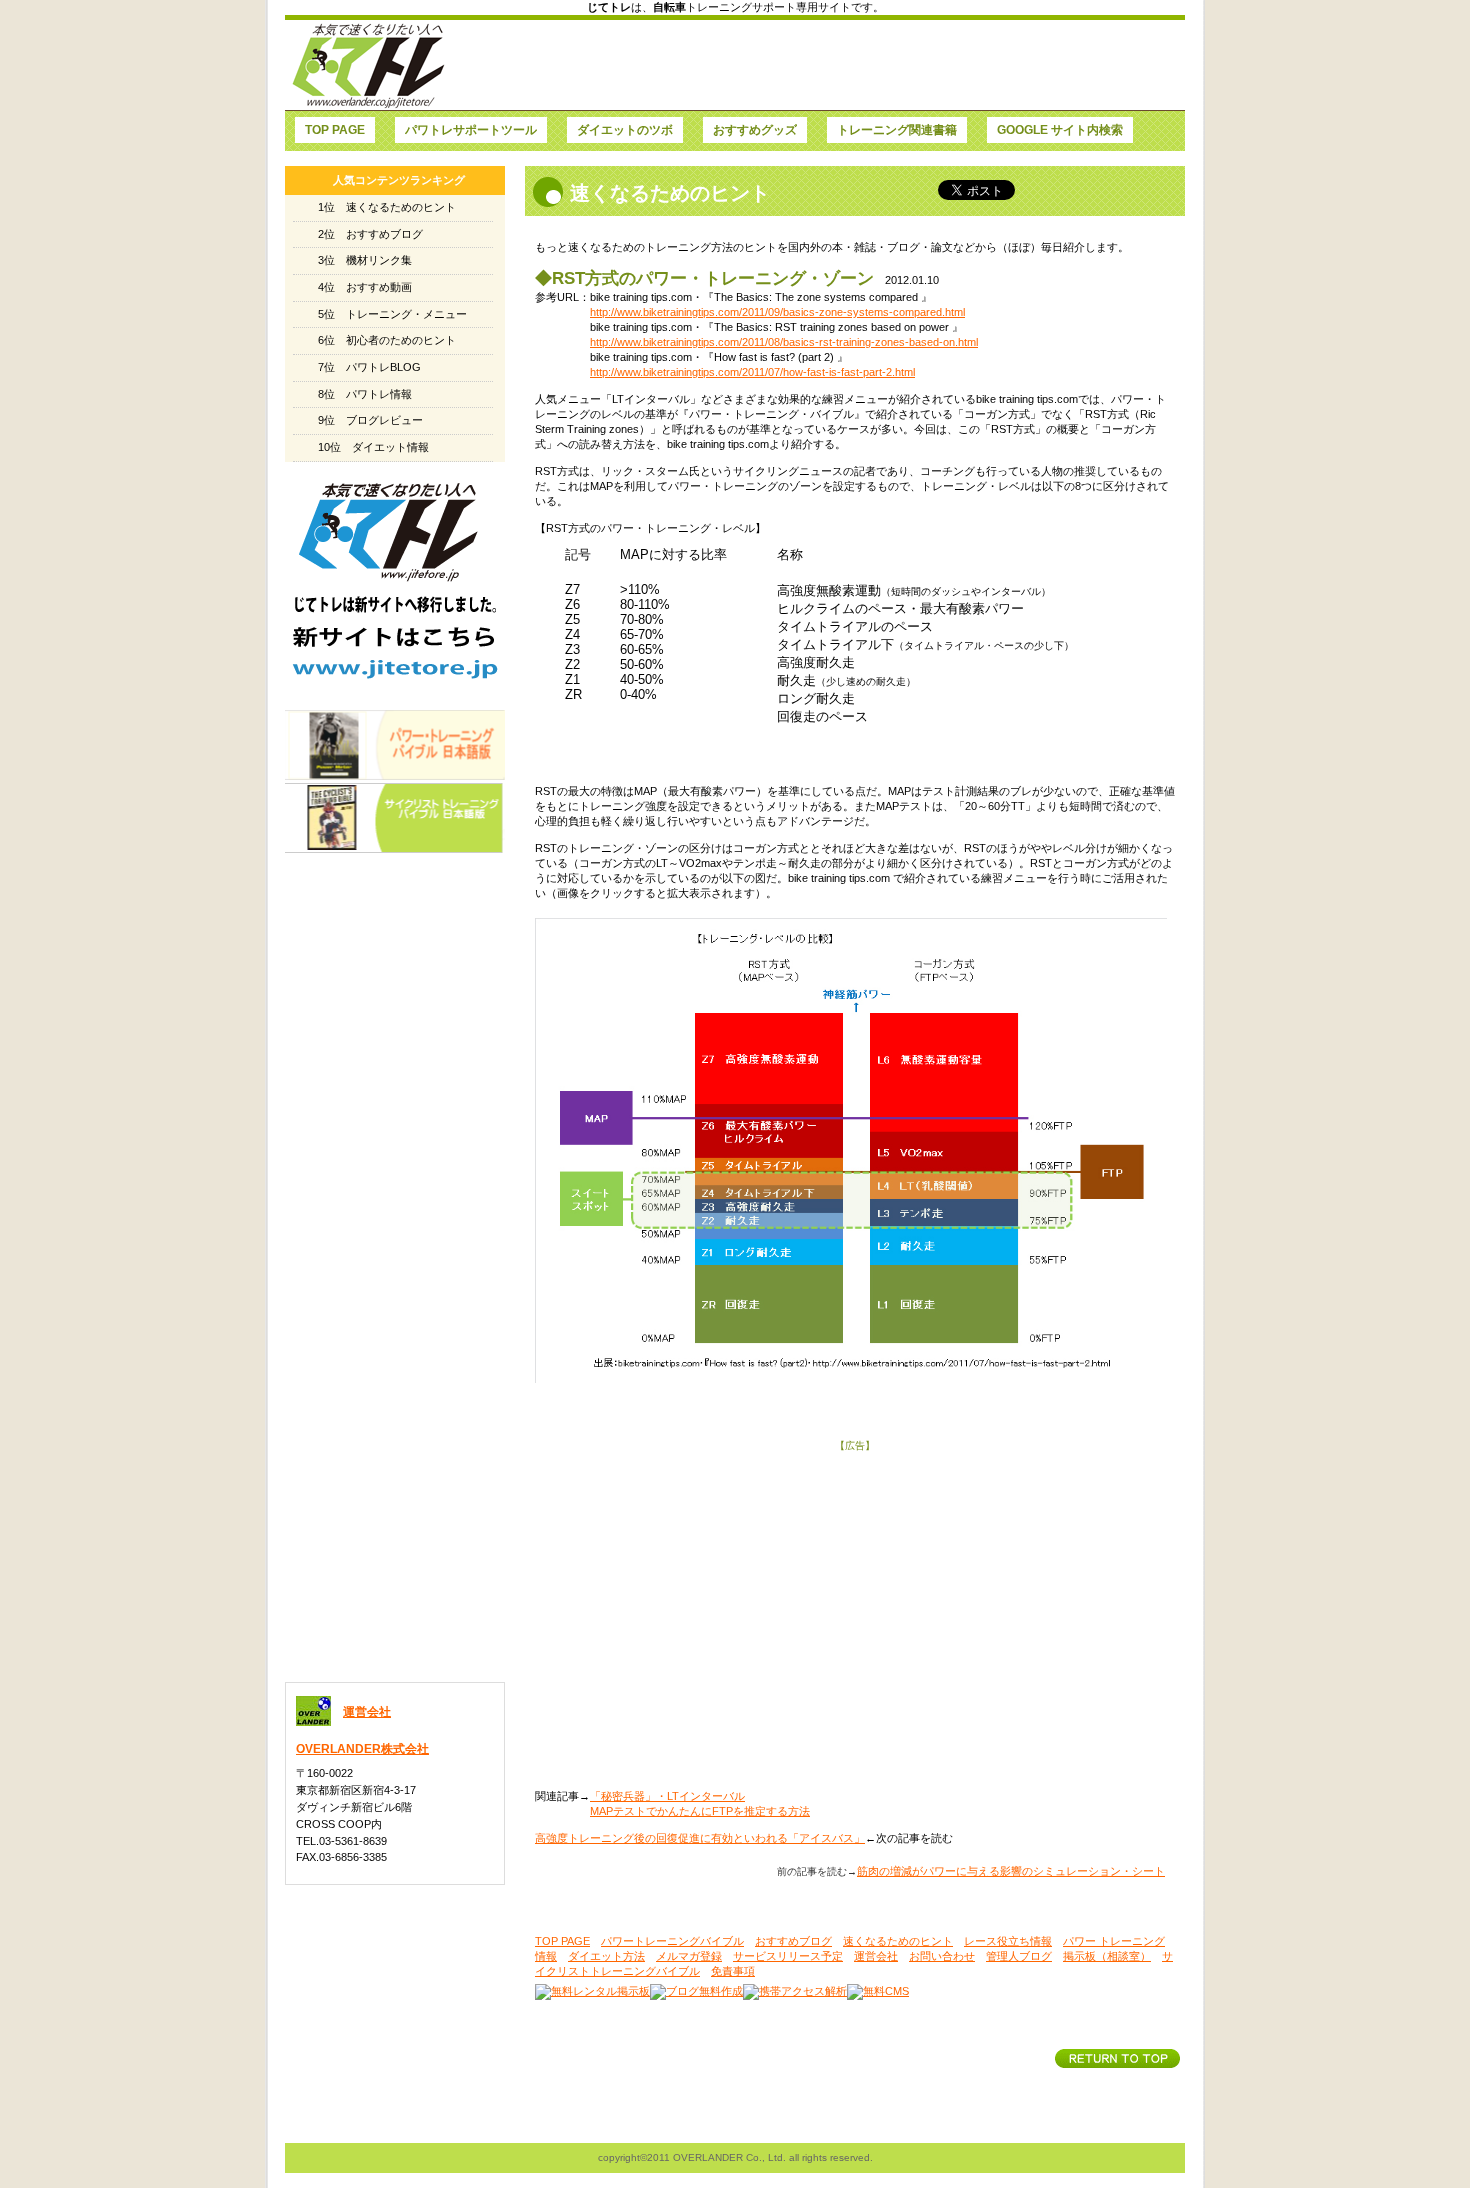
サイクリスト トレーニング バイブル (395, 818)
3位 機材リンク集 (365, 260)
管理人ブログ (1019, 1956)
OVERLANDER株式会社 (362, 1749)
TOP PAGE (562, 1941)
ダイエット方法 (606, 1956)
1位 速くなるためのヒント (387, 207)
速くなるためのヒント (898, 1941)
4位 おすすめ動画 (365, 287)
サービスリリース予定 (788, 1956)
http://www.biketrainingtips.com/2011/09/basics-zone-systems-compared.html (777, 312)
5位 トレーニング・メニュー (392, 314)
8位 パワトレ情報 (365, 394)
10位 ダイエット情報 (373, 447)
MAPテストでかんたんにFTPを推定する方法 (700, 1811)
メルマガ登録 (689, 1956)
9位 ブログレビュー (370, 420)
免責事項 (733, 1971)
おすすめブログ (793, 1941)
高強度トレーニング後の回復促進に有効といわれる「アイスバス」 (700, 1838)
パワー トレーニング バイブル (395, 745)
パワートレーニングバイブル (672, 1941)
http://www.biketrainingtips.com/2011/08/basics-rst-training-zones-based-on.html (784, 342)
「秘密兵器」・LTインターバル (667, 1796)
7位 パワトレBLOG (369, 367)
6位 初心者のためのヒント (387, 340)
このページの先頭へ (1117, 2058)
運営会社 (876, 1956)
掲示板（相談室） (1107, 1956)
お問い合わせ (942, 1956)
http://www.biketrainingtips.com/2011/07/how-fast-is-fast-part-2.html (752, 372)
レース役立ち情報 (1008, 1941)
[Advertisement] (816, 65)
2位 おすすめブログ (370, 234)
